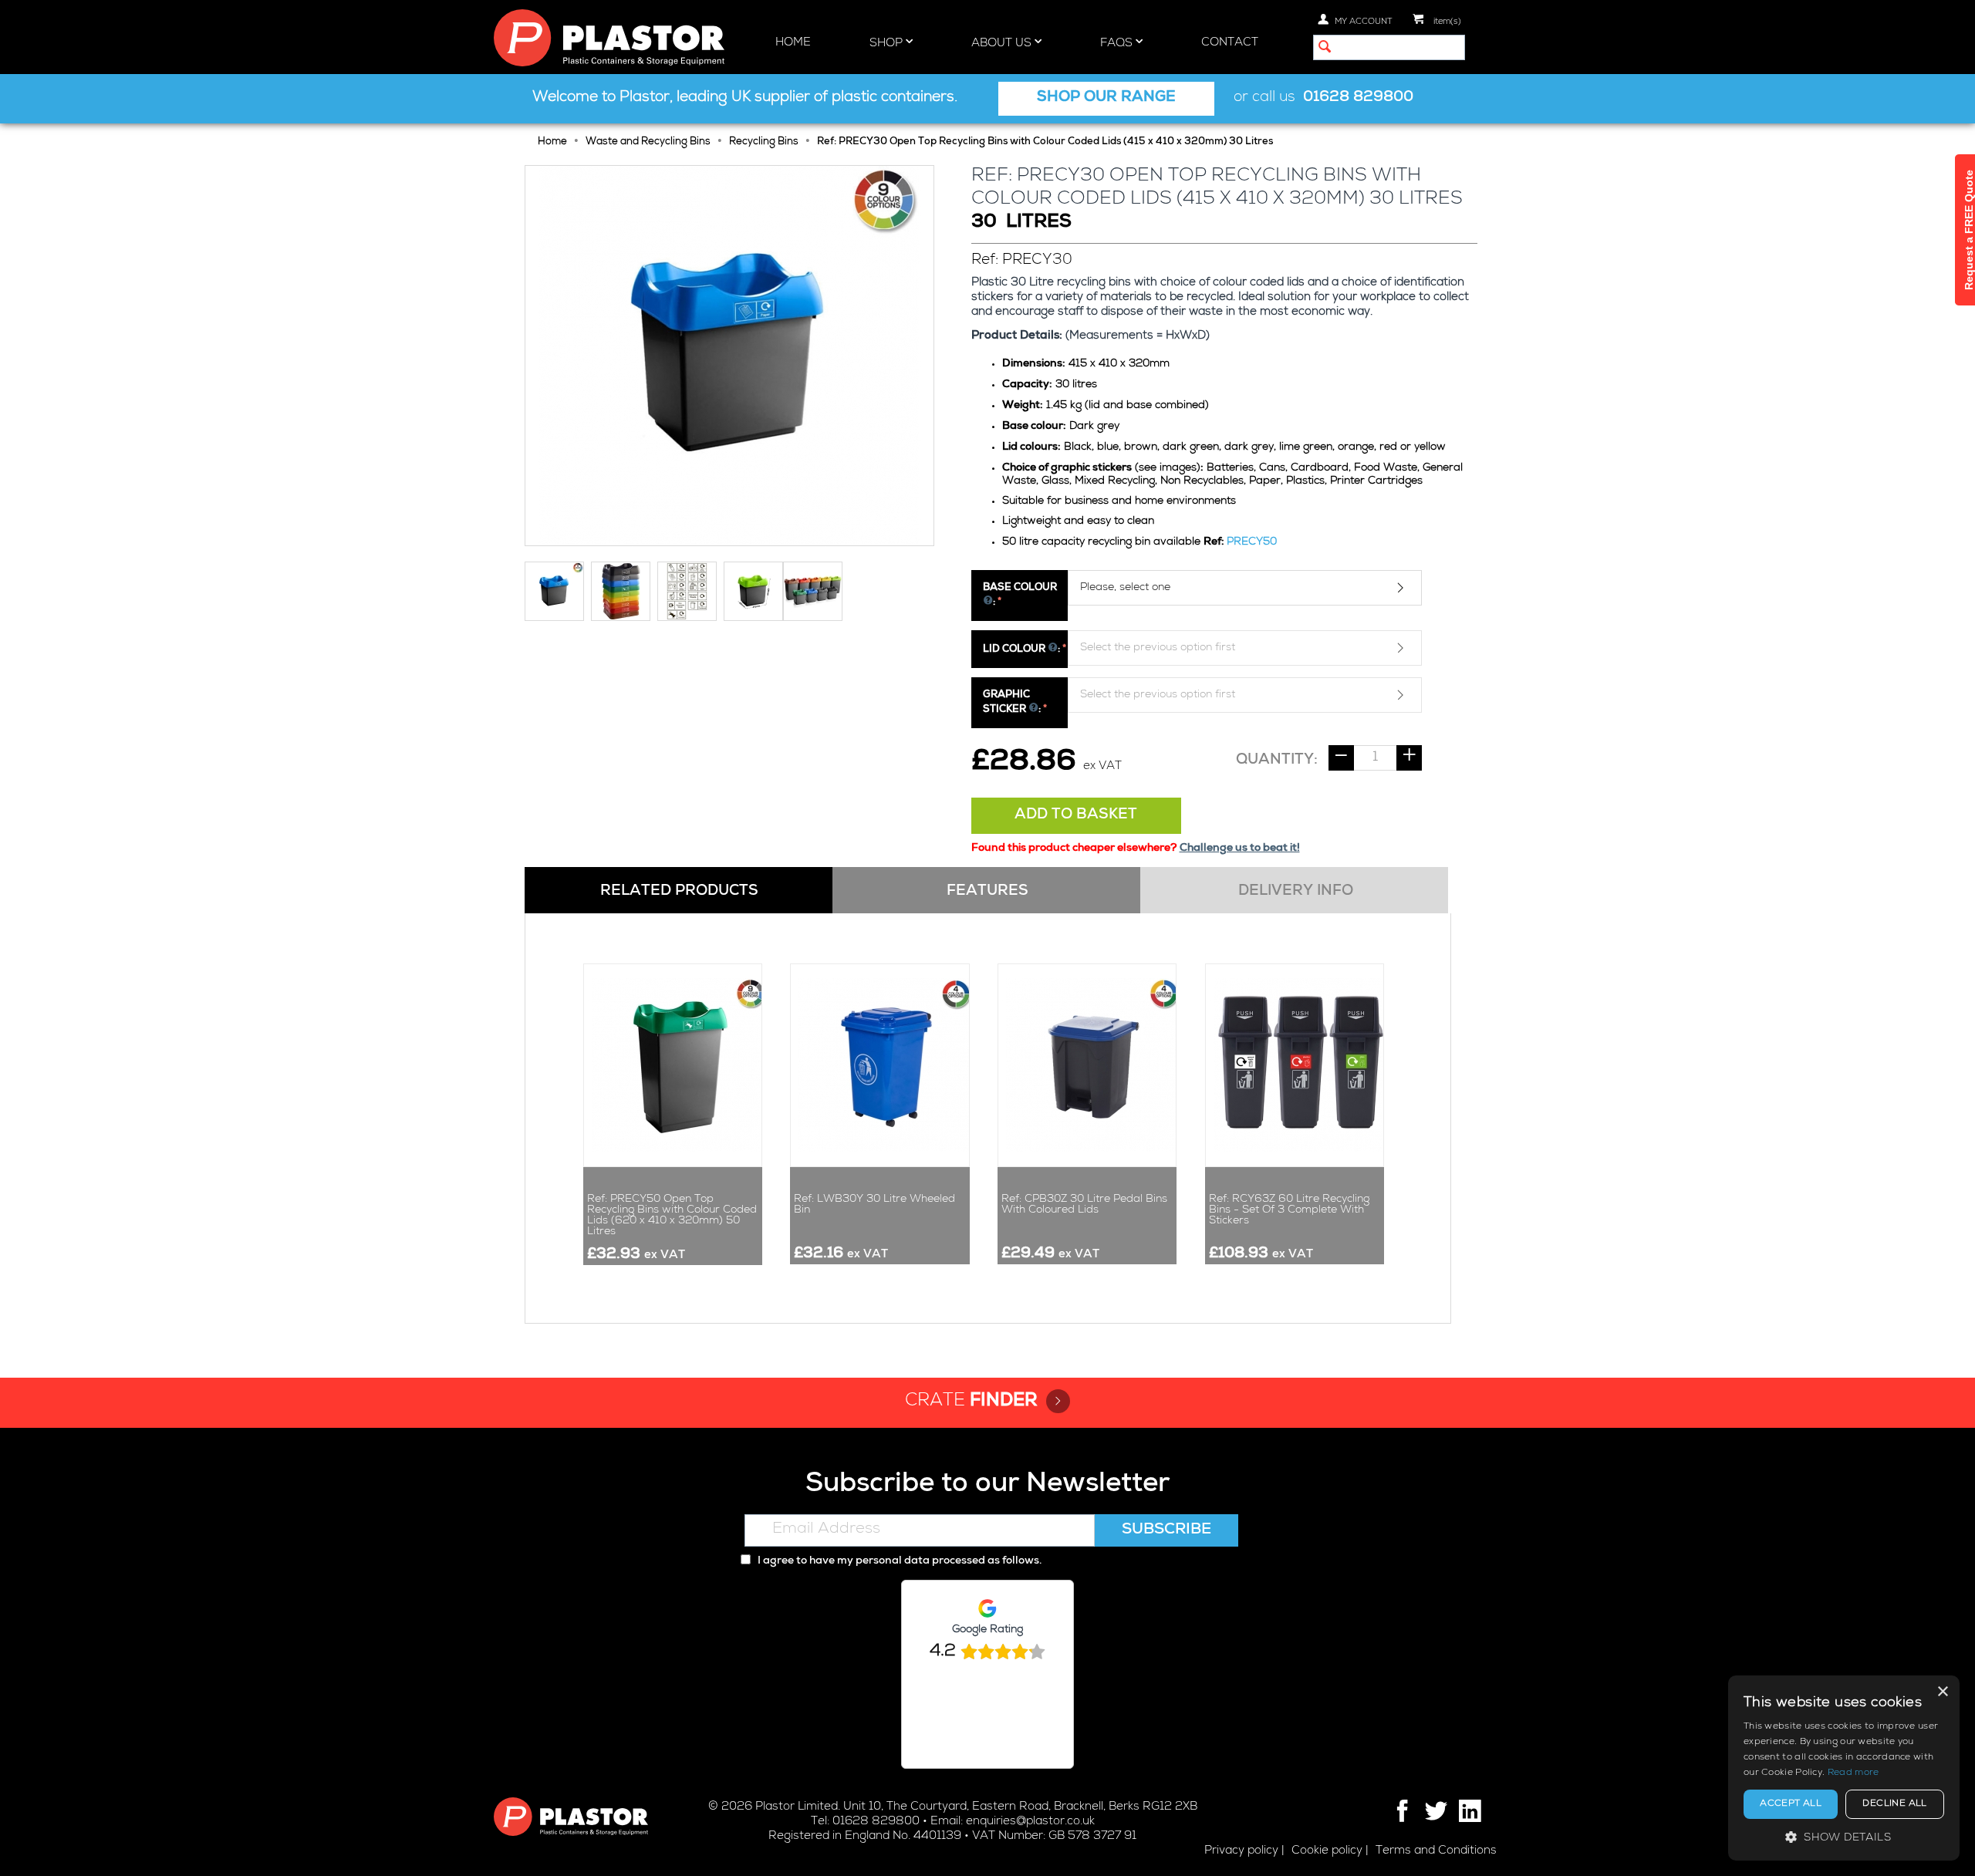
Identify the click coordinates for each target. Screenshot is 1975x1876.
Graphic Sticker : (1012, 703)
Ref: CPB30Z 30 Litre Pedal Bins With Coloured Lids (1084, 1205)
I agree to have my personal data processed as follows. (898, 1561)
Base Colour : (1020, 596)
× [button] (1942, 1692)
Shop (888, 44)
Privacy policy (1241, 1851)
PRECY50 (1252, 542)
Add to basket (1076, 815)
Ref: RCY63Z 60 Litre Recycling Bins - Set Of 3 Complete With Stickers (1289, 1210)
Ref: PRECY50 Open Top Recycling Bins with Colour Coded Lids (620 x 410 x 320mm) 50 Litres (672, 1216)
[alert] (1844, 1768)
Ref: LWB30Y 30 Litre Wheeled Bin (874, 1205)
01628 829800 (1358, 98)
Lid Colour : (1021, 650)
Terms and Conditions (1436, 1851)
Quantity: (1277, 761)
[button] (1844, 1837)
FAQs (1118, 44)
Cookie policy (1327, 1851)
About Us (1003, 44)
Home (793, 43)
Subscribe (1166, 1530)
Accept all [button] (1791, 1804)
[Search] (1325, 49)
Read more (1853, 1773)
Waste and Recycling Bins (648, 142)
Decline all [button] (1894, 1804)
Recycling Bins (764, 142)
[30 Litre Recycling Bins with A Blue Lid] (729, 356)
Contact (1230, 43)
